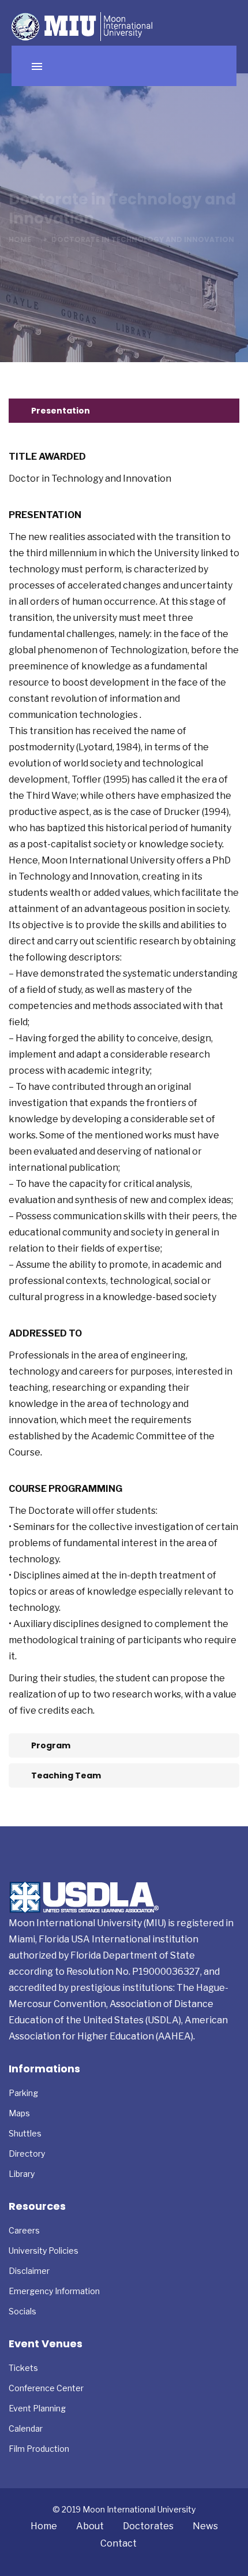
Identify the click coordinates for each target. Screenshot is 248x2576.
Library (22, 2174)
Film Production (39, 2449)
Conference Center (46, 2388)
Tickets (23, 2368)
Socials (22, 2311)
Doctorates (148, 2526)
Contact (119, 2543)
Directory (27, 2154)
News (205, 2526)
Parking (23, 2093)
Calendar (26, 2428)
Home (20, 239)
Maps (19, 2113)
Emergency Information (54, 2291)
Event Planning (37, 2408)
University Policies (44, 2251)
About (90, 2526)
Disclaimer (29, 2271)
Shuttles (25, 2133)
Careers (24, 2230)
